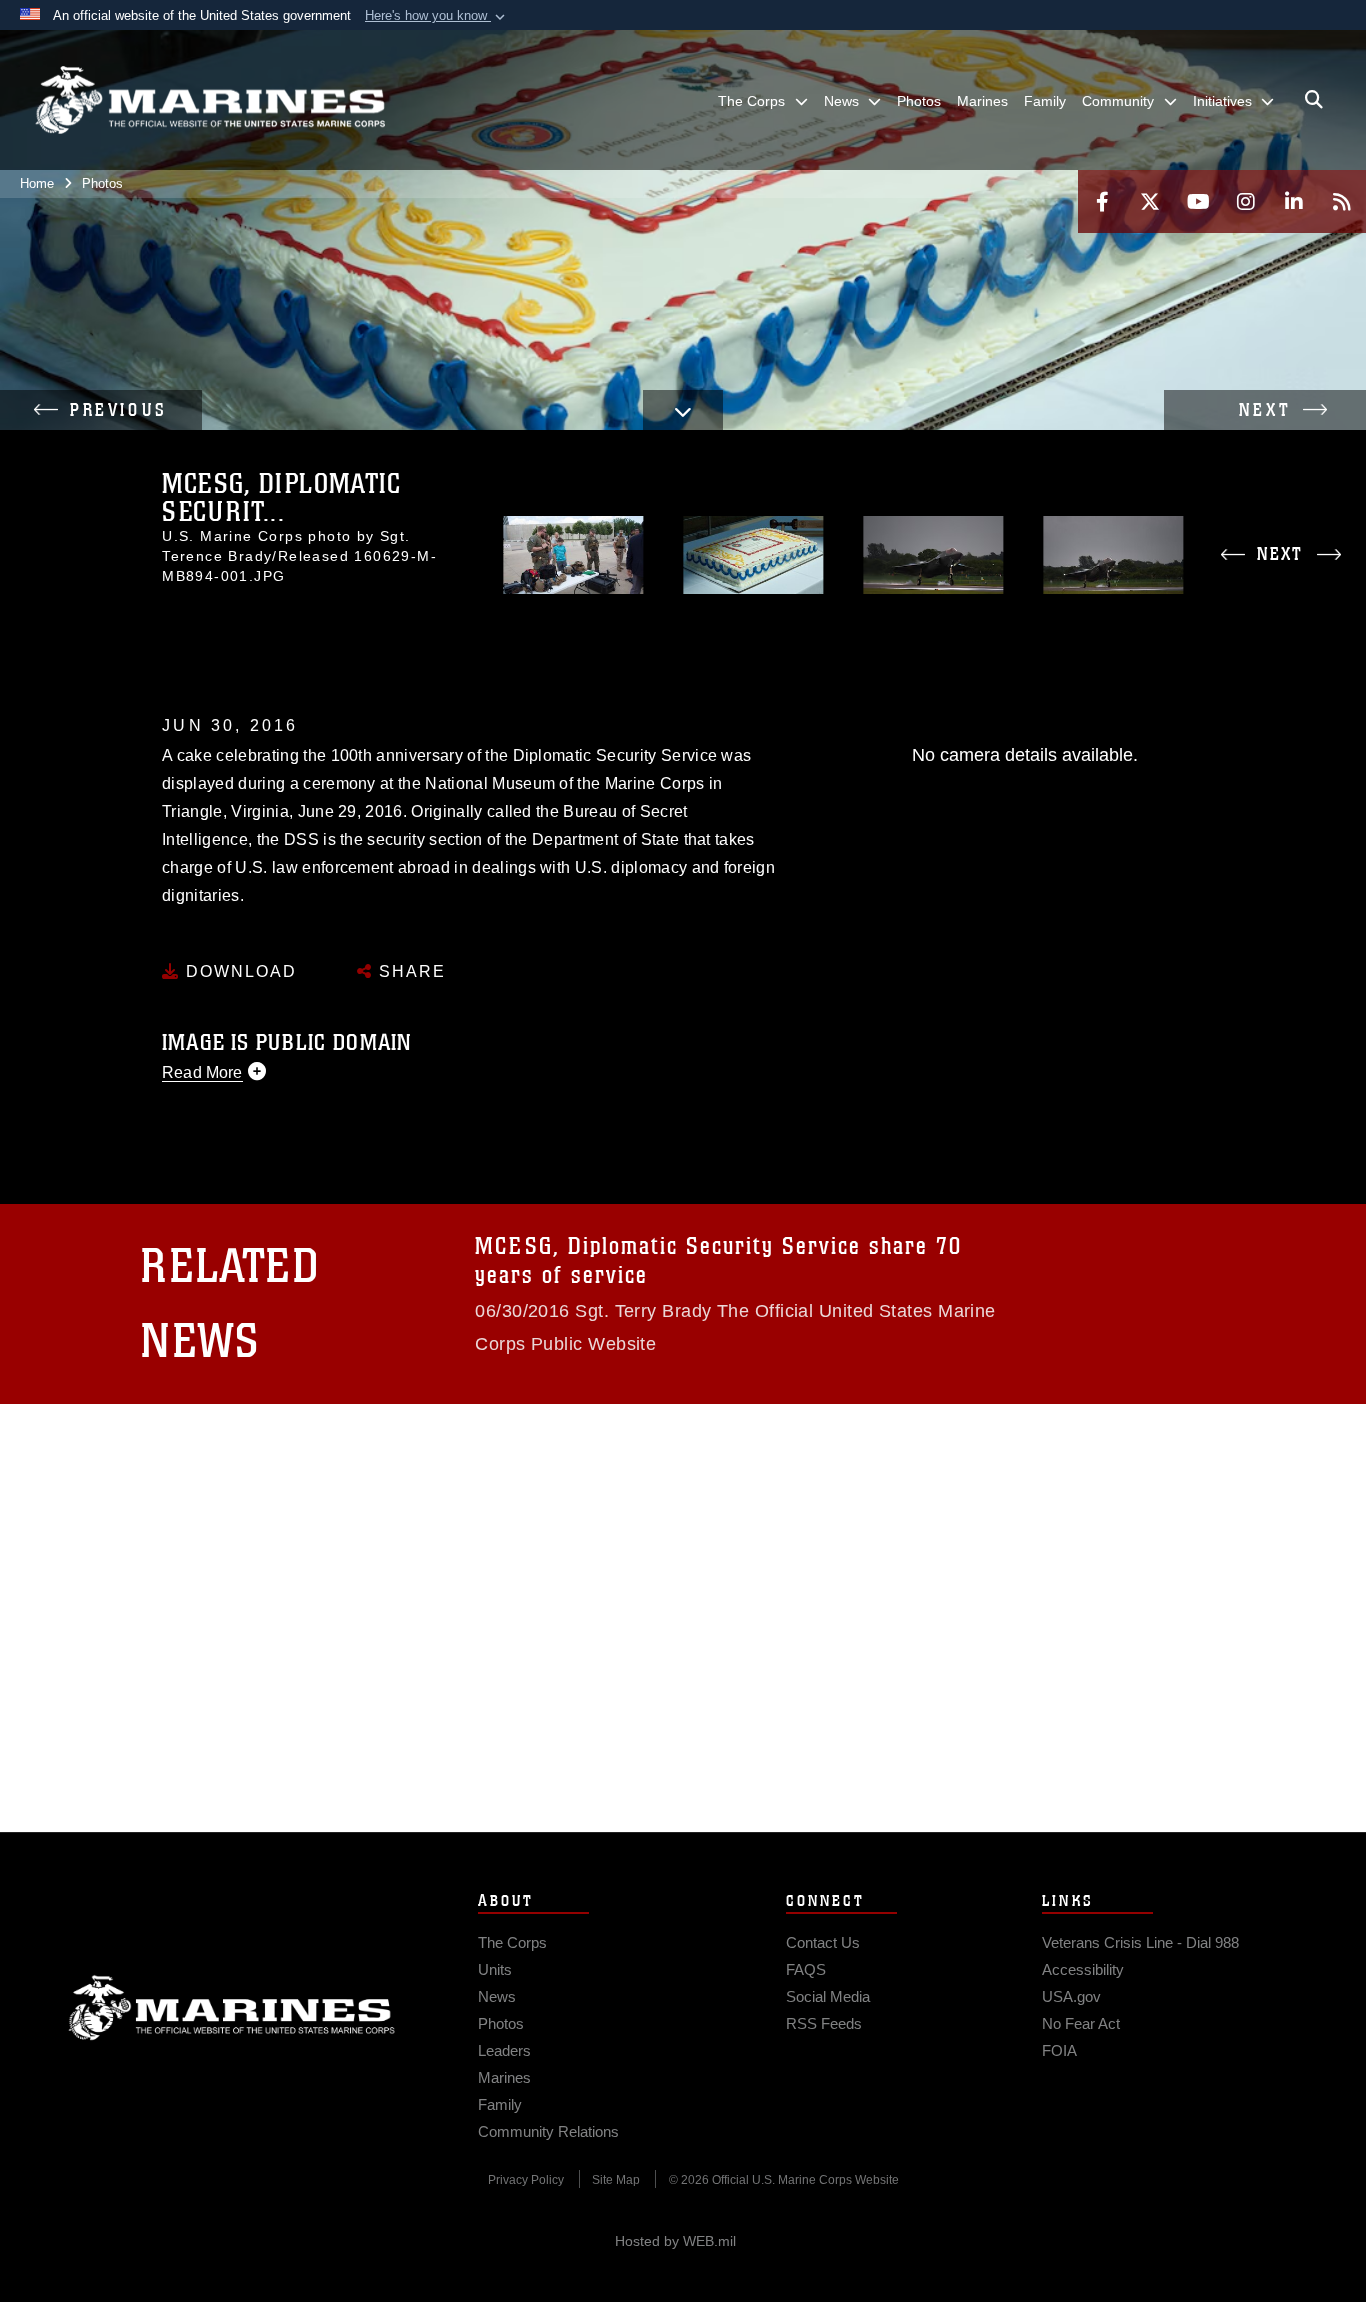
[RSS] (1342, 201)
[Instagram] (1246, 201)
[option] (574, 555)
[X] (1150, 201)
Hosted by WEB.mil (675, 2241)
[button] (437, 16)
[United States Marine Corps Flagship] (210, 100)
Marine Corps (232, 2008)
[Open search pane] (1314, 100)
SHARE (409, 971)
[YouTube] (1198, 201)
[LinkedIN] (1294, 201)
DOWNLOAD (238, 971)
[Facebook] (1102, 201)
